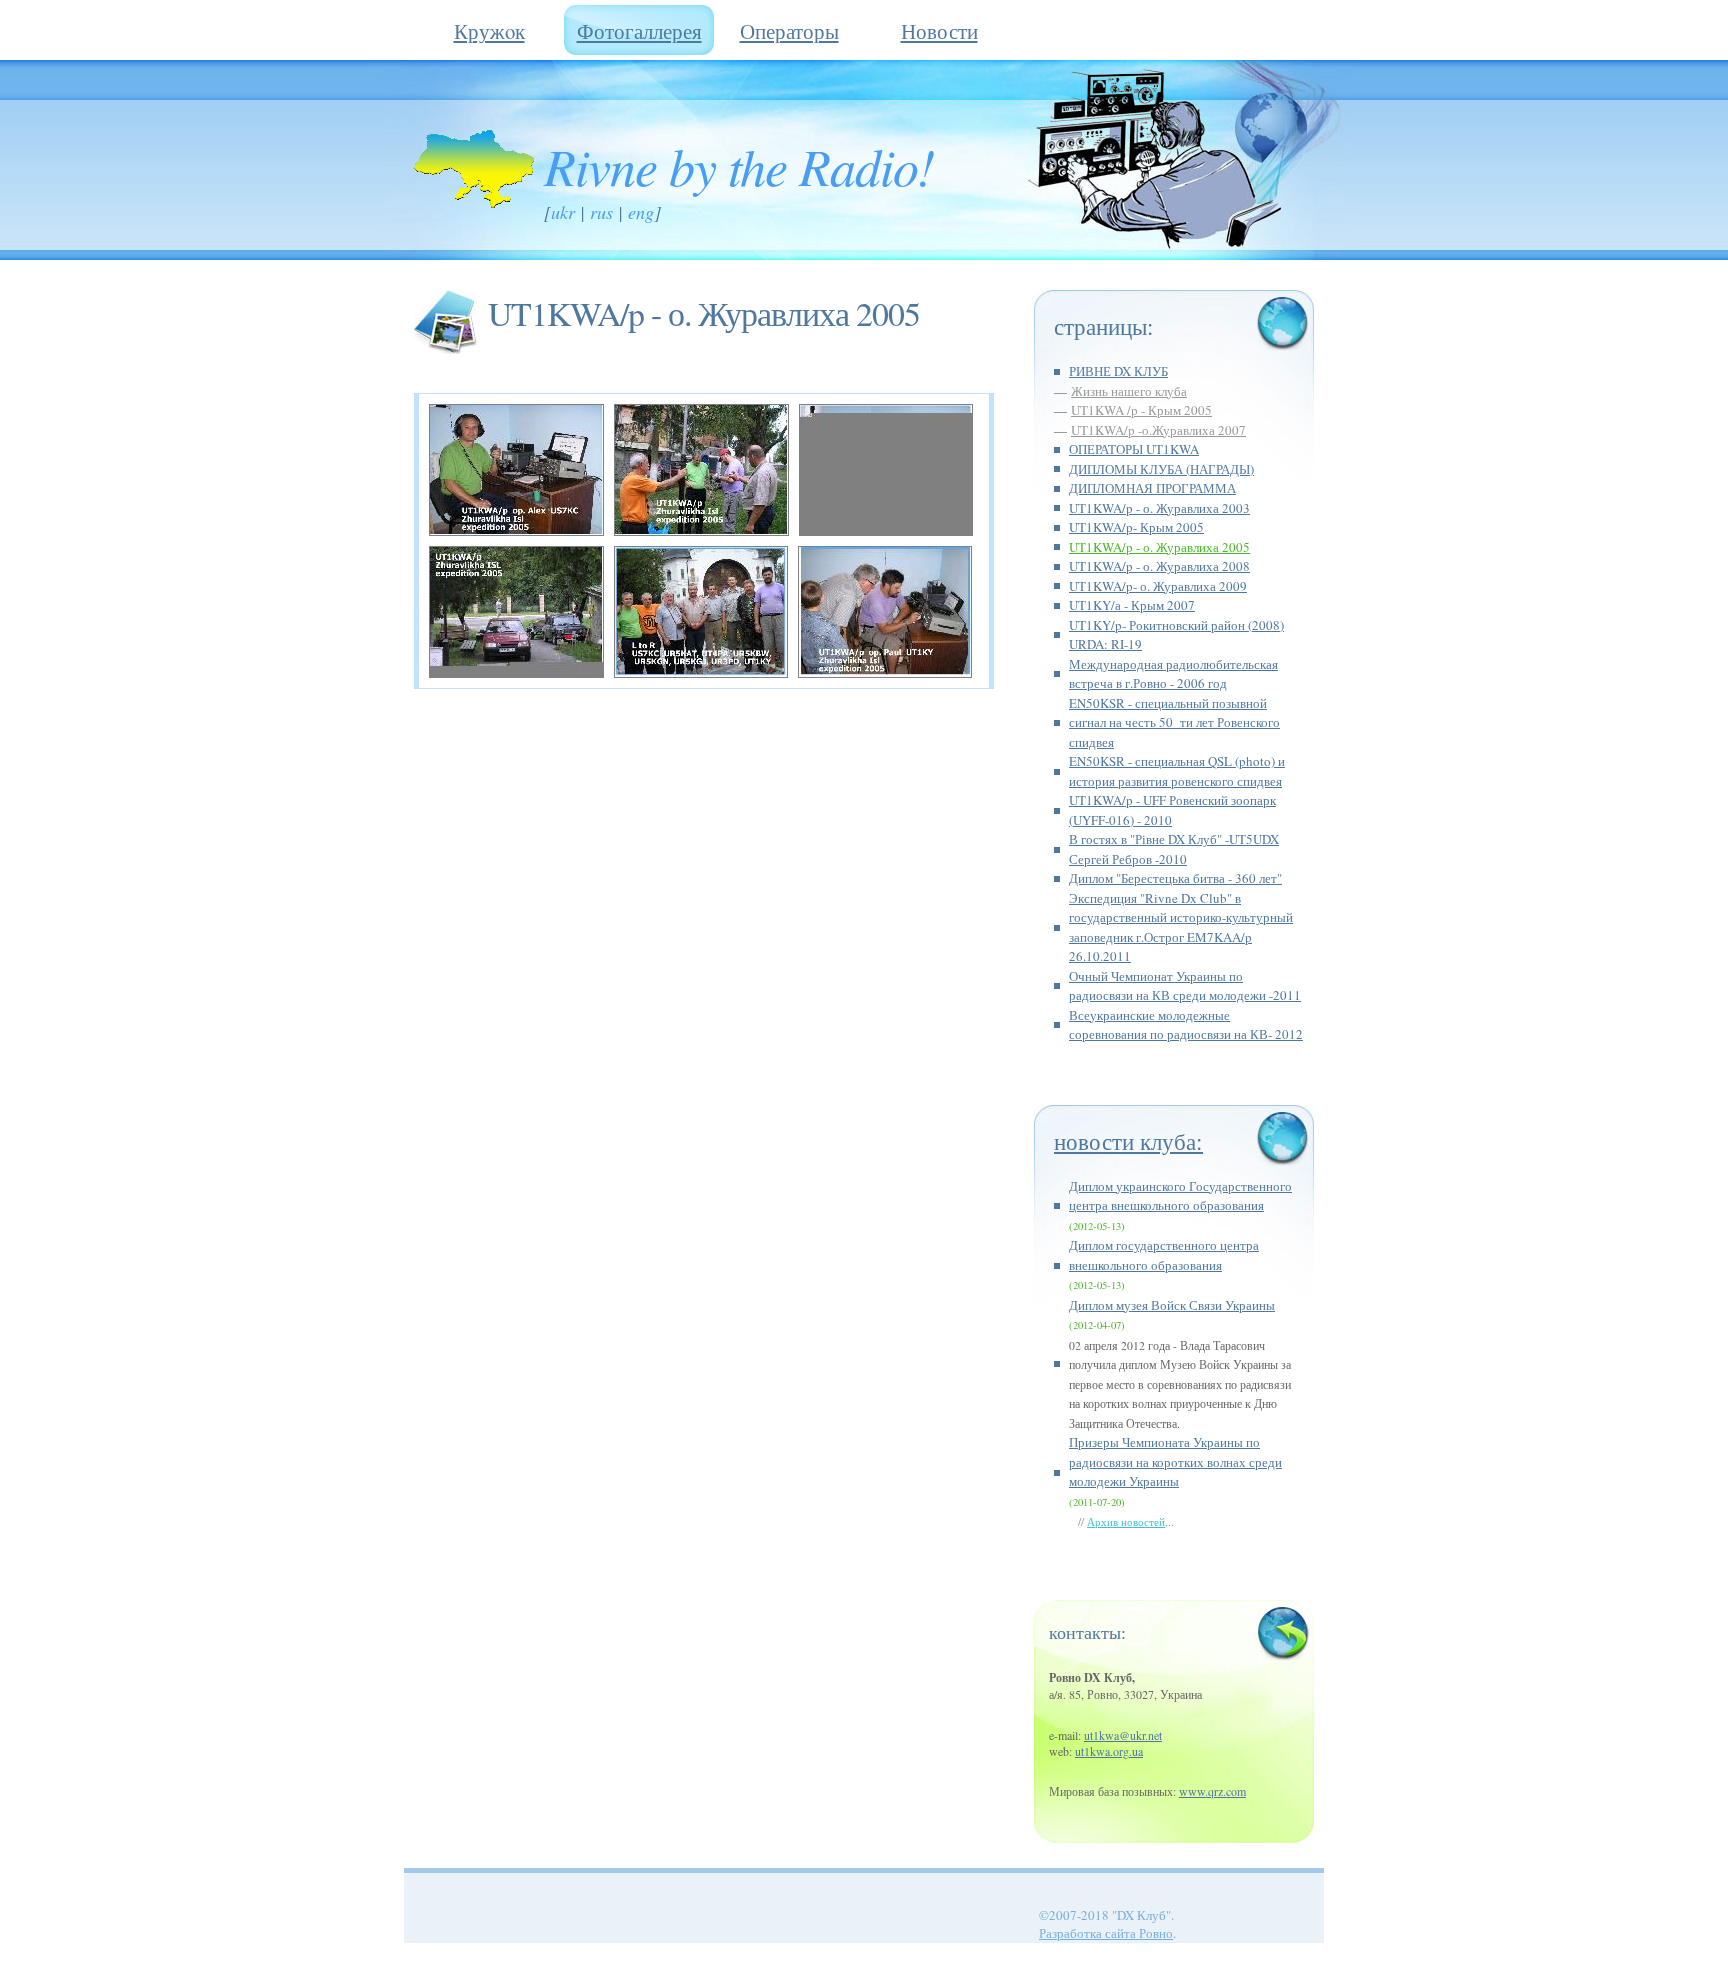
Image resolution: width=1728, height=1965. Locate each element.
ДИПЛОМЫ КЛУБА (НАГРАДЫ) (1161, 469)
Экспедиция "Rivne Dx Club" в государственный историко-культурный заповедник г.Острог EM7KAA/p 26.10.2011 (1181, 927)
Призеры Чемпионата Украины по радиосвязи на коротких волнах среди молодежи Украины (1175, 1461)
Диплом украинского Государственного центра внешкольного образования (1180, 1196)
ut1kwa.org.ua (1109, 1751)
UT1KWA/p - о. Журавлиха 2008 (1159, 566)
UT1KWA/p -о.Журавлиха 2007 (1158, 430)
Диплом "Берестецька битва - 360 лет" (1175, 878)
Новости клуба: (1128, 1141)
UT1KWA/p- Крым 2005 (1136, 527)
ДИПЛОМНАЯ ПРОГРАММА (1152, 488)
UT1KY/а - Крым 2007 (1132, 605)
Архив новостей (1126, 1522)
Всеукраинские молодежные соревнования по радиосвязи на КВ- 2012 (1186, 1025)
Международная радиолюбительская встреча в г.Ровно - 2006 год (1173, 674)
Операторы (789, 31)
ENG (641, 212)
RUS (601, 212)
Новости (939, 31)
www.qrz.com (1212, 1791)
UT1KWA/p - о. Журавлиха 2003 (1159, 508)
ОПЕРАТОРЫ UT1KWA (1134, 449)
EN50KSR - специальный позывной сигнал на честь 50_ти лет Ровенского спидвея (1174, 722)
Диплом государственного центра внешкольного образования (1164, 1255)
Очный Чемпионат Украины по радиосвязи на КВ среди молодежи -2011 (1185, 986)
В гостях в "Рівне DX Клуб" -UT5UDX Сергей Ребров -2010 (1174, 849)
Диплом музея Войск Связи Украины (1172, 1305)
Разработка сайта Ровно (1106, 1933)
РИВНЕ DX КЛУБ (1118, 371)
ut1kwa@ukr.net (1123, 1735)
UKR (563, 212)
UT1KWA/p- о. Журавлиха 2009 (1158, 586)
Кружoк (489, 31)
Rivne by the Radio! (739, 165)
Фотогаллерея (639, 31)
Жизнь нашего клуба (1129, 391)
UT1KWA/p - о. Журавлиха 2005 (1159, 547)
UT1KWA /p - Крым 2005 (1141, 410)
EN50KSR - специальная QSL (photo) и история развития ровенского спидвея (1177, 771)
